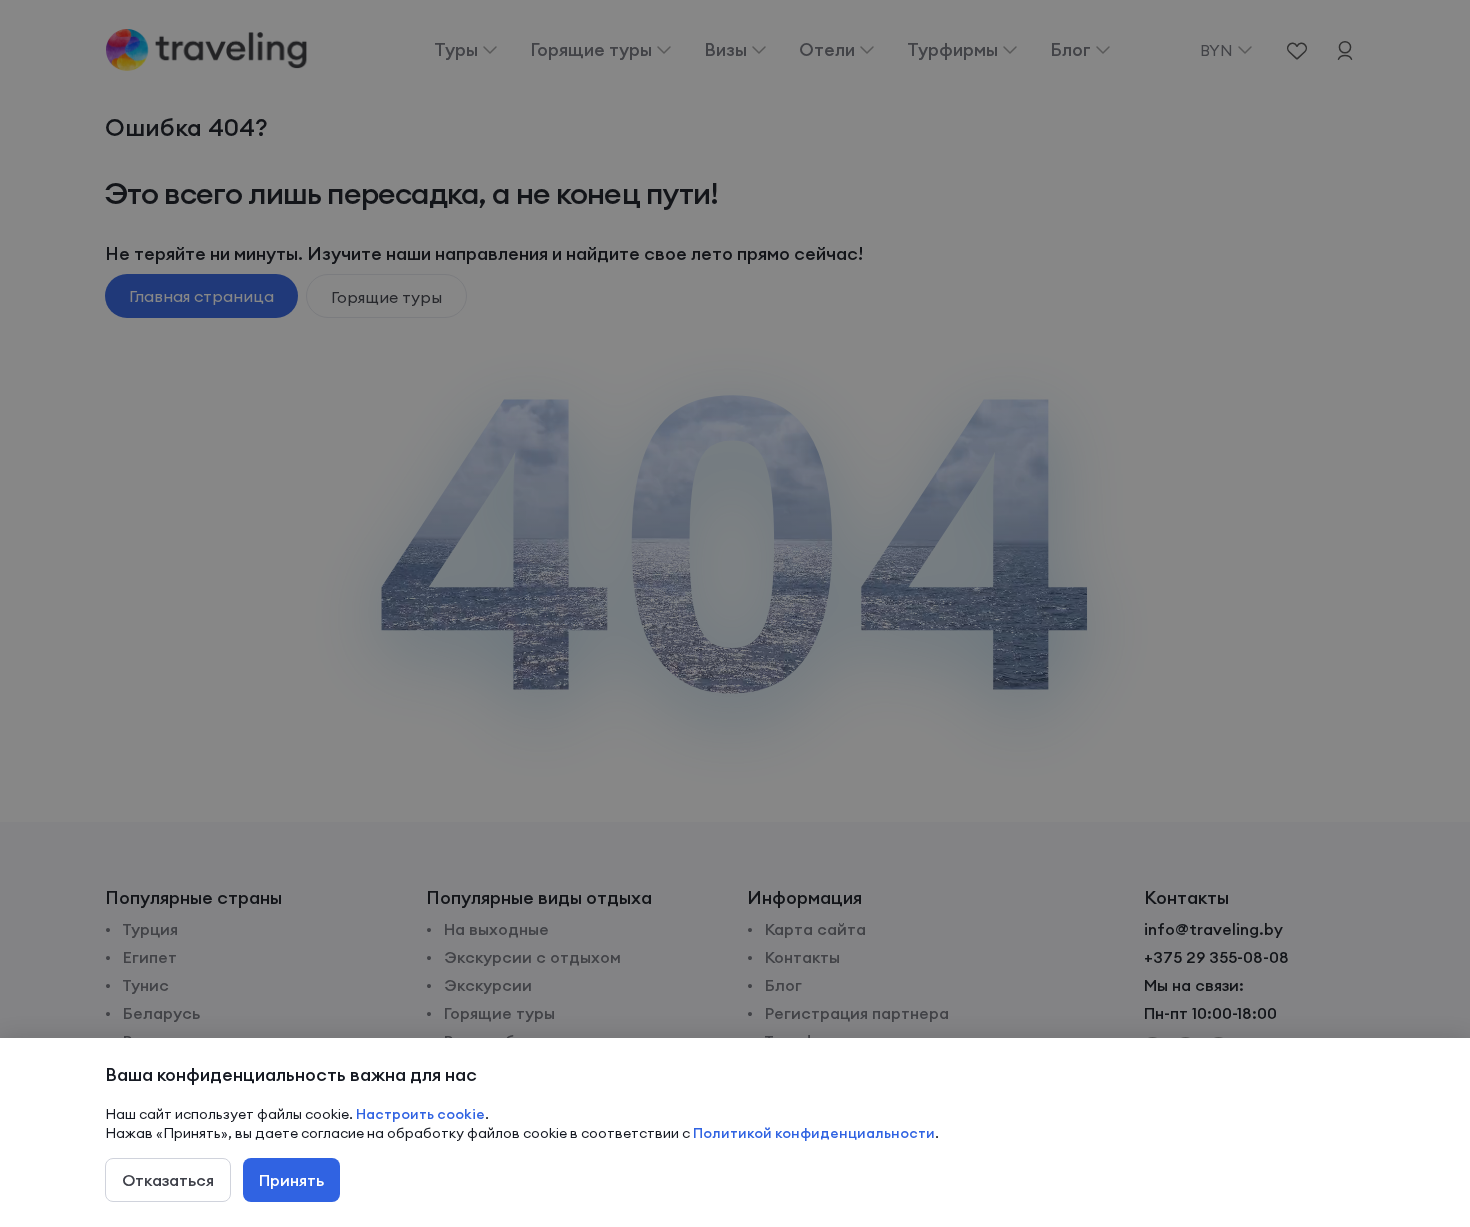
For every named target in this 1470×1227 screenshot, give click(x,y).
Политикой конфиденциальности (814, 1133)
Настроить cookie (420, 1114)
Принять (291, 1180)
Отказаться (168, 1180)
